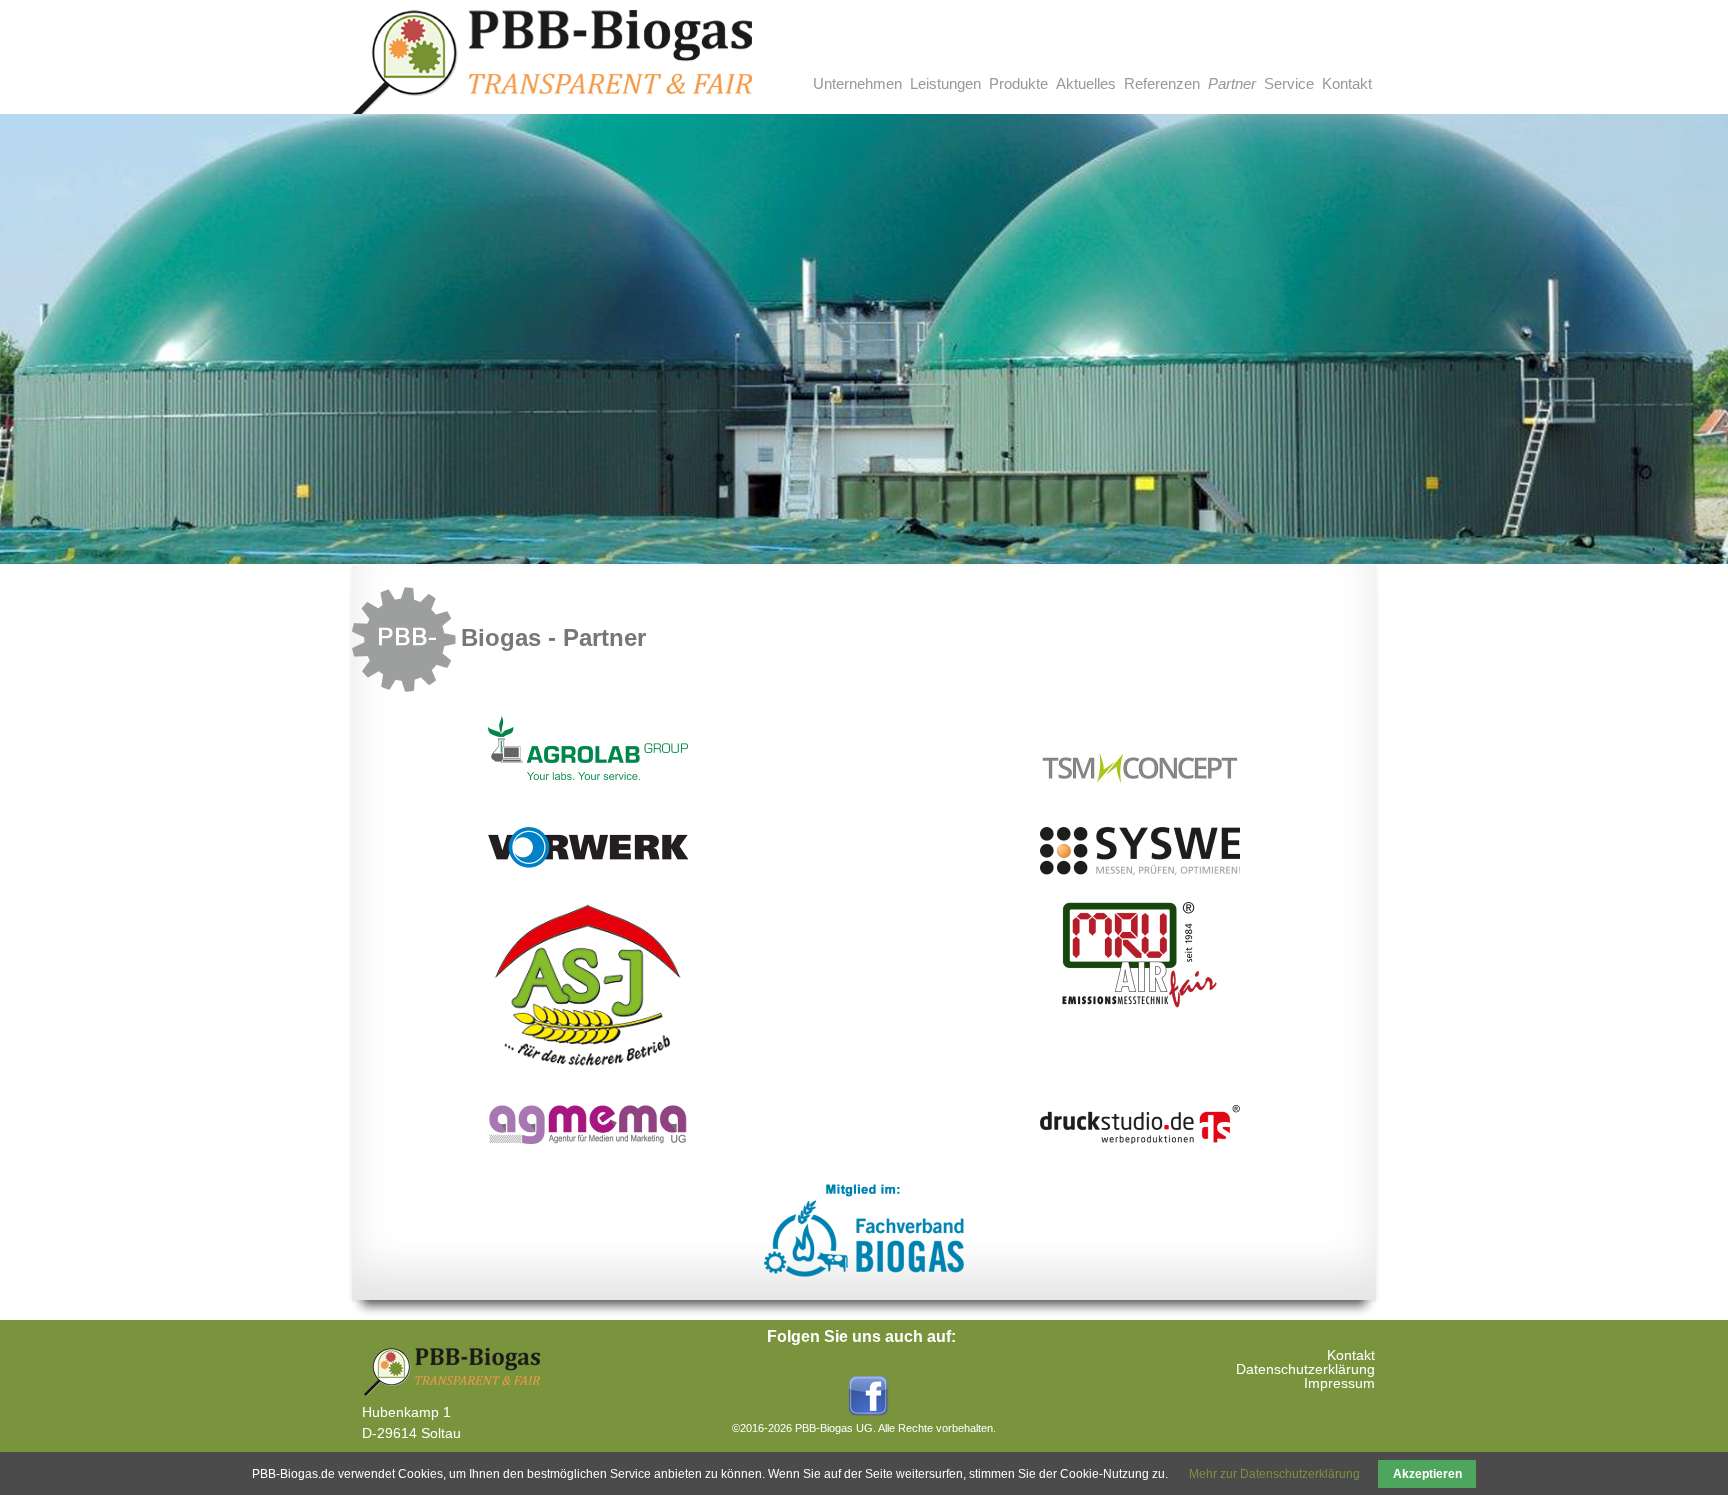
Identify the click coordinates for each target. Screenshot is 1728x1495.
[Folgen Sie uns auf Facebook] (864, 1412)
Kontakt (1347, 83)
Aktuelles (1086, 83)
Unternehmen (857, 83)
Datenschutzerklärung (1305, 1369)
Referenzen (1162, 83)
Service (1289, 83)
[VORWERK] (588, 864)
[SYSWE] (1140, 871)
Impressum (1339, 1383)
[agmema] (588, 1140)
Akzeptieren (1427, 1474)
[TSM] (1140, 789)
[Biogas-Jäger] (588, 1067)
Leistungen (945, 83)
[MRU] (1140, 1004)
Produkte (1018, 83)
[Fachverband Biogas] (864, 1274)
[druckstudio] (1140, 1140)
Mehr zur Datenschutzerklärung (1274, 1474)
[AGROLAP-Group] (588, 776)
